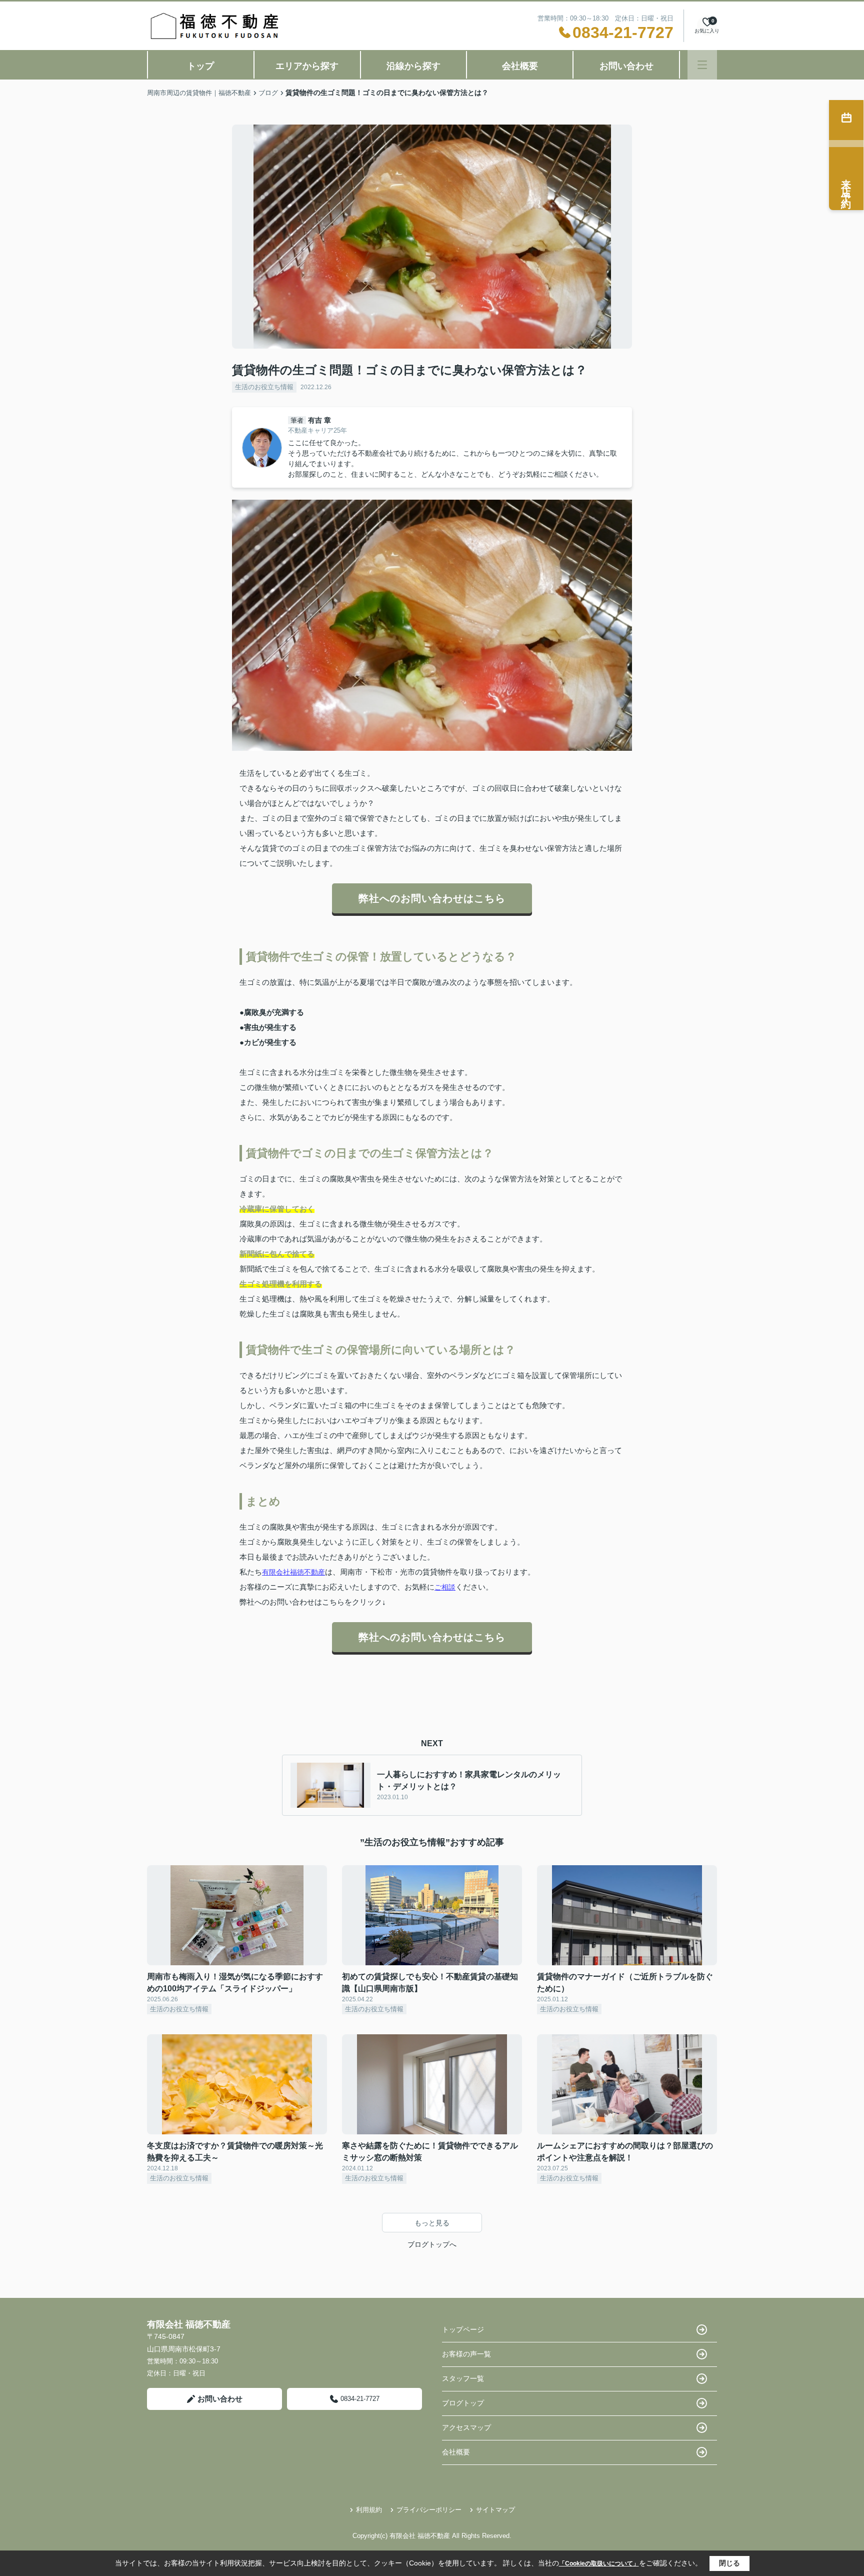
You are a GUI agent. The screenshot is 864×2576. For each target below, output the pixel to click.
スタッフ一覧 (463, 2378)
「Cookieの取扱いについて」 (599, 2563)
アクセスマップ (466, 2427)
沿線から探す (413, 66)
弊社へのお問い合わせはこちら (432, 898)
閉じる (729, 2563)
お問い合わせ (626, 66)
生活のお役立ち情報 (264, 387)
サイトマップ (495, 2510)
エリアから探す (307, 66)
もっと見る (432, 2223)
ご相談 (445, 1587)
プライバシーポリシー (429, 2510)
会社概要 (520, 66)
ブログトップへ (432, 2244)
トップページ (463, 2329)
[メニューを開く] (702, 65)
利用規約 (369, 2510)
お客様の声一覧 (466, 2354)
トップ (200, 66)
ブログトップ (463, 2403)
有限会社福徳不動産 (293, 1572)
